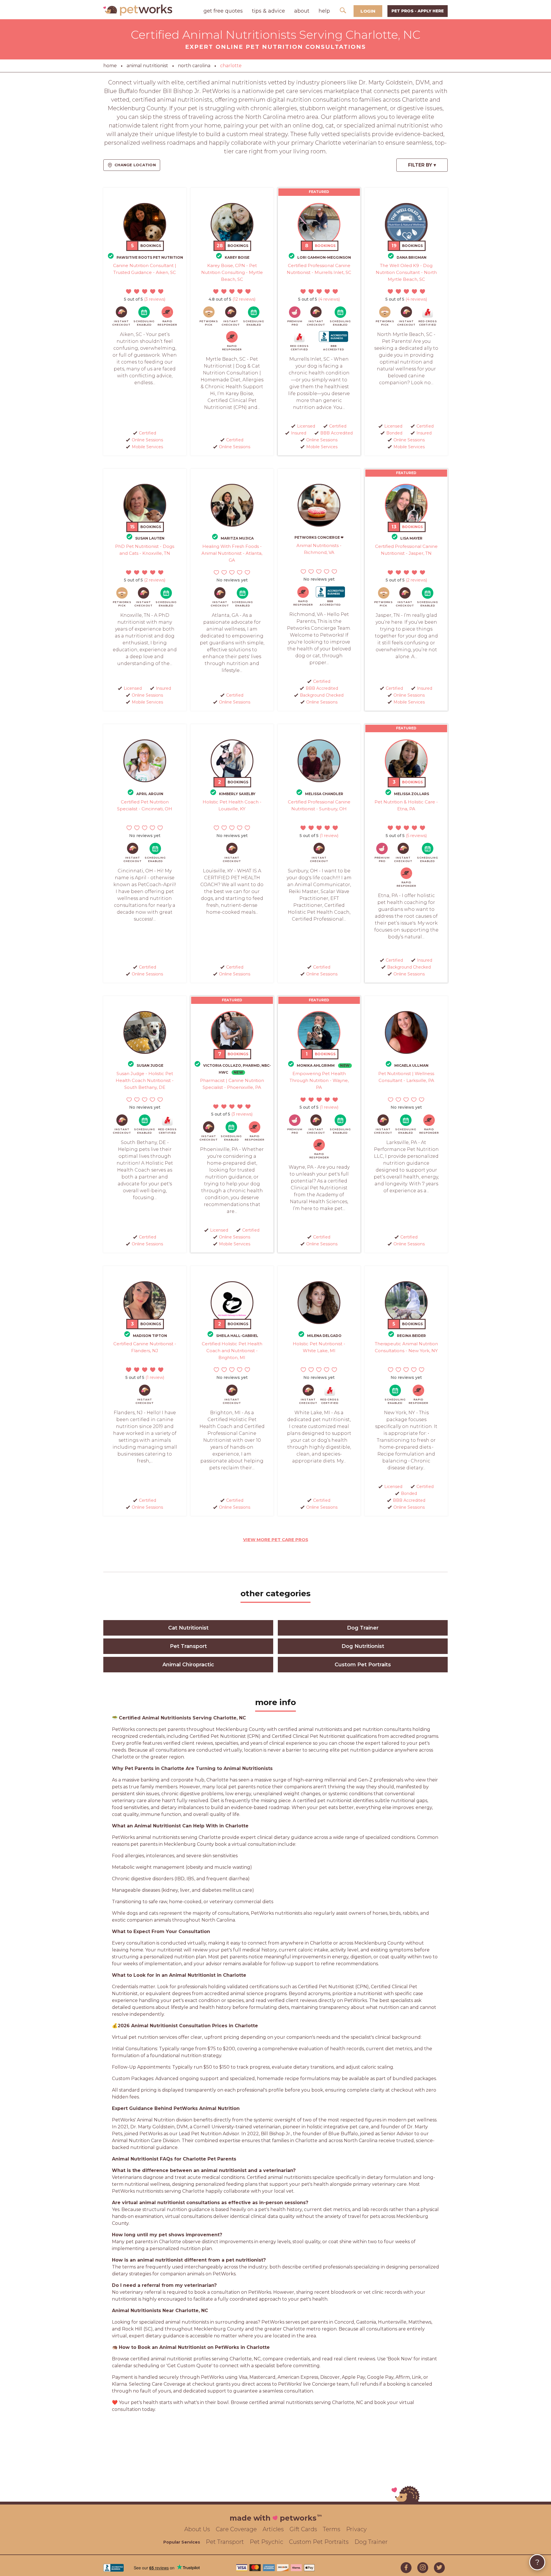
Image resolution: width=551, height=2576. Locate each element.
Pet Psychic (266, 2542)
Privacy (356, 2529)
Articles (273, 2529)
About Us (197, 2529)
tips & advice (268, 11)
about (302, 11)
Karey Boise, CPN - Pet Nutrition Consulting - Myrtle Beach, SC (232, 272)
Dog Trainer (363, 1628)
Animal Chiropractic (188, 1665)
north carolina (194, 66)
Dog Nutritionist (363, 1646)
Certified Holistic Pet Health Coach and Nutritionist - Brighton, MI (232, 1351)
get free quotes (223, 11)
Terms (332, 2529)
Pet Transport (188, 1646)
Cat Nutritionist (188, 1628)
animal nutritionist (147, 66)
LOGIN (368, 11)
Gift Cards (303, 2529)
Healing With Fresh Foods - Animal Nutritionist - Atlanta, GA (232, 553)
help (324, 11)
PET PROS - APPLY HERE (418, 11)
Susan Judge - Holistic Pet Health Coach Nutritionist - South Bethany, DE (145, 1080)
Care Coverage (236, 2529)
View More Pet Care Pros (276, 1540)
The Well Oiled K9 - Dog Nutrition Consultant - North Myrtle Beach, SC (406, 272)
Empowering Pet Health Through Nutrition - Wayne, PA (319, 1080)
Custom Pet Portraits (363, 1665)
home (110, 66)
